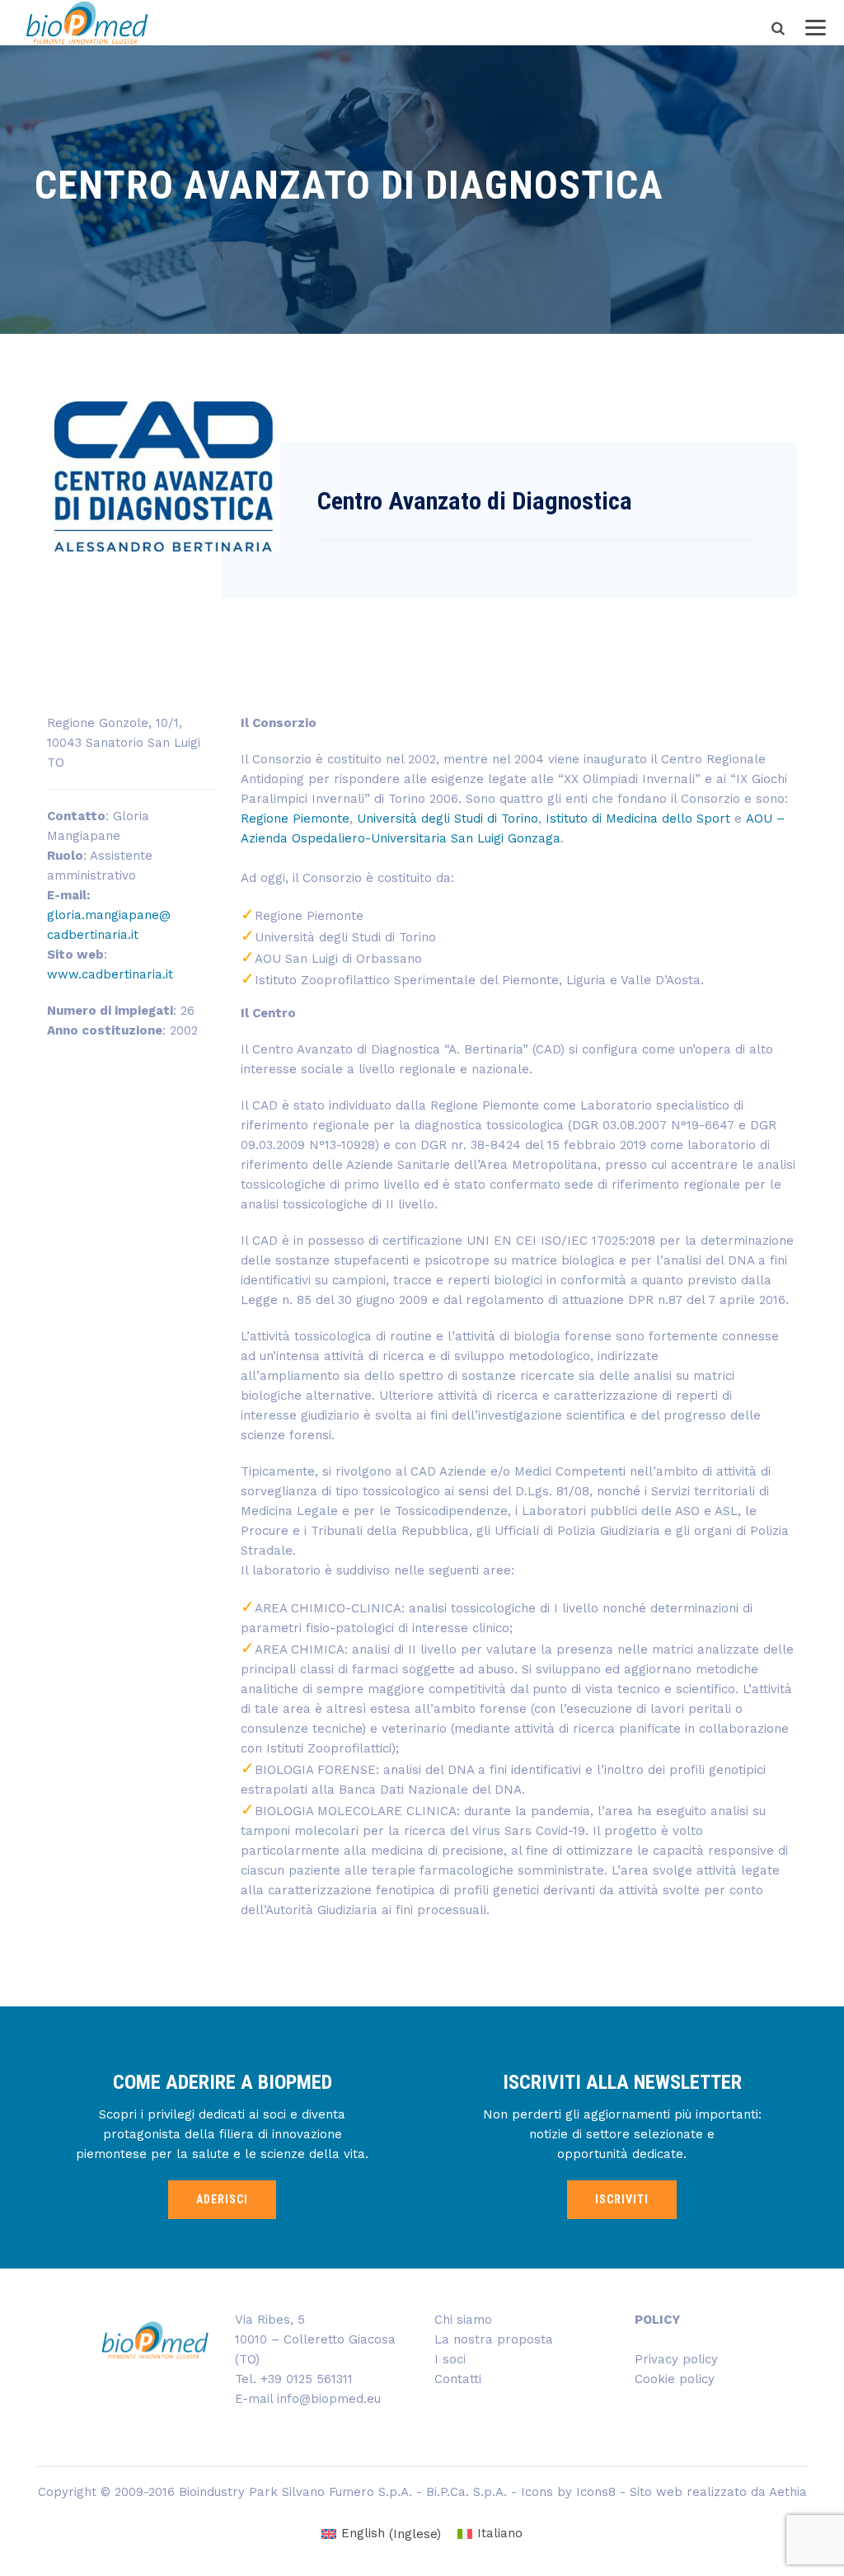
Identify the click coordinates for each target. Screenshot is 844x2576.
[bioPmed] (87, 23)
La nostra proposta (494, 2339)
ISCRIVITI (622, 2199)
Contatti (458, 2379)
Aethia (788, 2492)
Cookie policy (675, 2379)
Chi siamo (463, 2320)
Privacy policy (676, 2359)
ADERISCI (222, 2199)
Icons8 (596, 2492)
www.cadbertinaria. (110, 974)
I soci (450, 2359)
